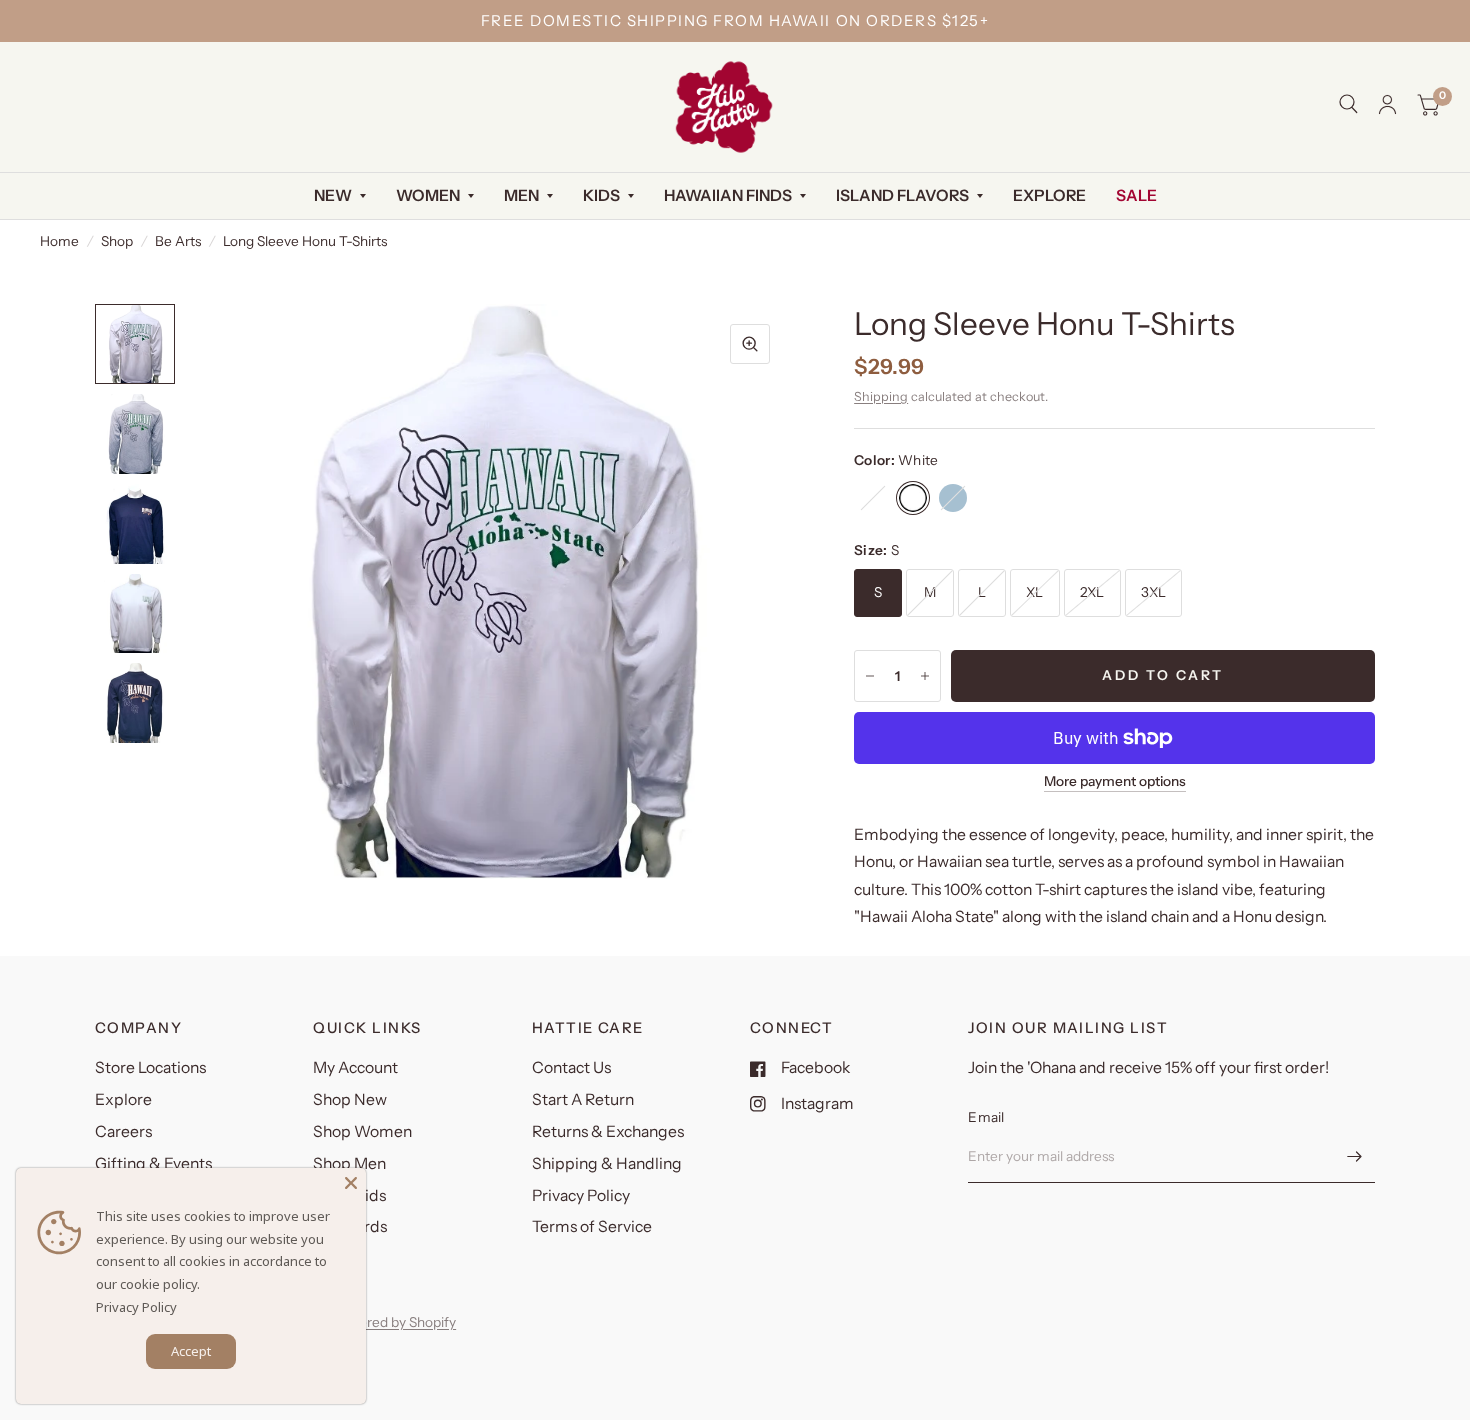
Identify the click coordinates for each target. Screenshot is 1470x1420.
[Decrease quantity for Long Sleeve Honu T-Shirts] (870, 676)
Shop (117, 241)
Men (521, 195)
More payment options (1115, 781)
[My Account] (1387, 104)
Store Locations (150, 1067)
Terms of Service (592, 1226)
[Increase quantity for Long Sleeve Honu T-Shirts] (925, 676)
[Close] (351, 1183)
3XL (1154, 592)
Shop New (350, 1099)
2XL (1092, 592)
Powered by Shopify (394, 1322)
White (913, 498)
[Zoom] (750, 344)
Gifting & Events (153, 1163)
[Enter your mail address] (1355, 1157)
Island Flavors (902, 195)
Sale (1136, 195)
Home (59, 241)
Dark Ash (873, 498)
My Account (355, 1067)
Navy (953, 498)
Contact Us (571, 1067)
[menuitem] (340, 196)
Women (428, 195)
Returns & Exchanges (608, 1131)
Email (986, 1117)
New (333, 195)
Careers (123, 1131)
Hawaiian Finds (728, 195)
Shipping (881, 396)
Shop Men (349, 1163)
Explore (1049, 195)
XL (1035, 592)
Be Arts (178, 241)
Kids (601, 195)
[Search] (1348, 104)
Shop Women (362, 1131)
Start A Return (583, 1099)
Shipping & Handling (607, 1163)
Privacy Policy (581, 1195)
